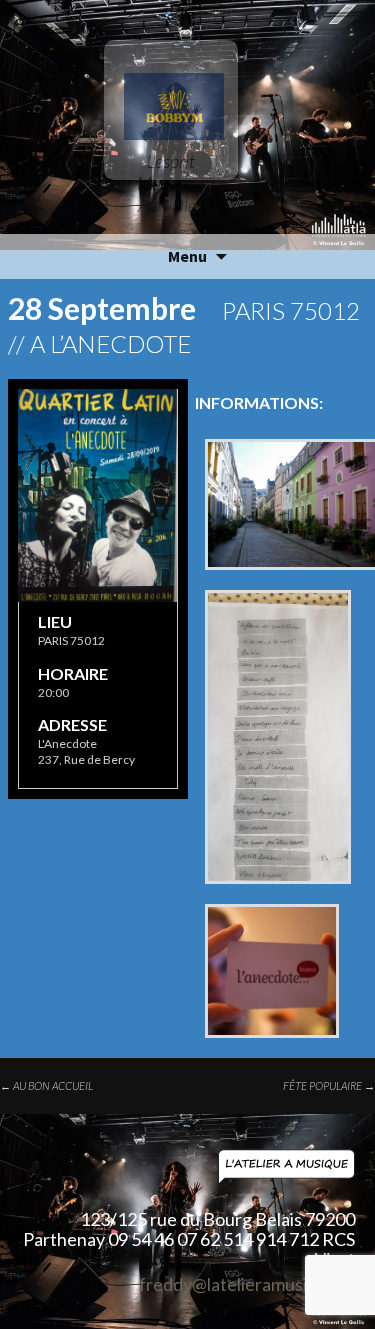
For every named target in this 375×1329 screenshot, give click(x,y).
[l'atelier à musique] (187, 1167)
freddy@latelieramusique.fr (247, 1285)
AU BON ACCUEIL (46, 1085)
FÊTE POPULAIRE (329, 1085)
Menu (187, 256)
